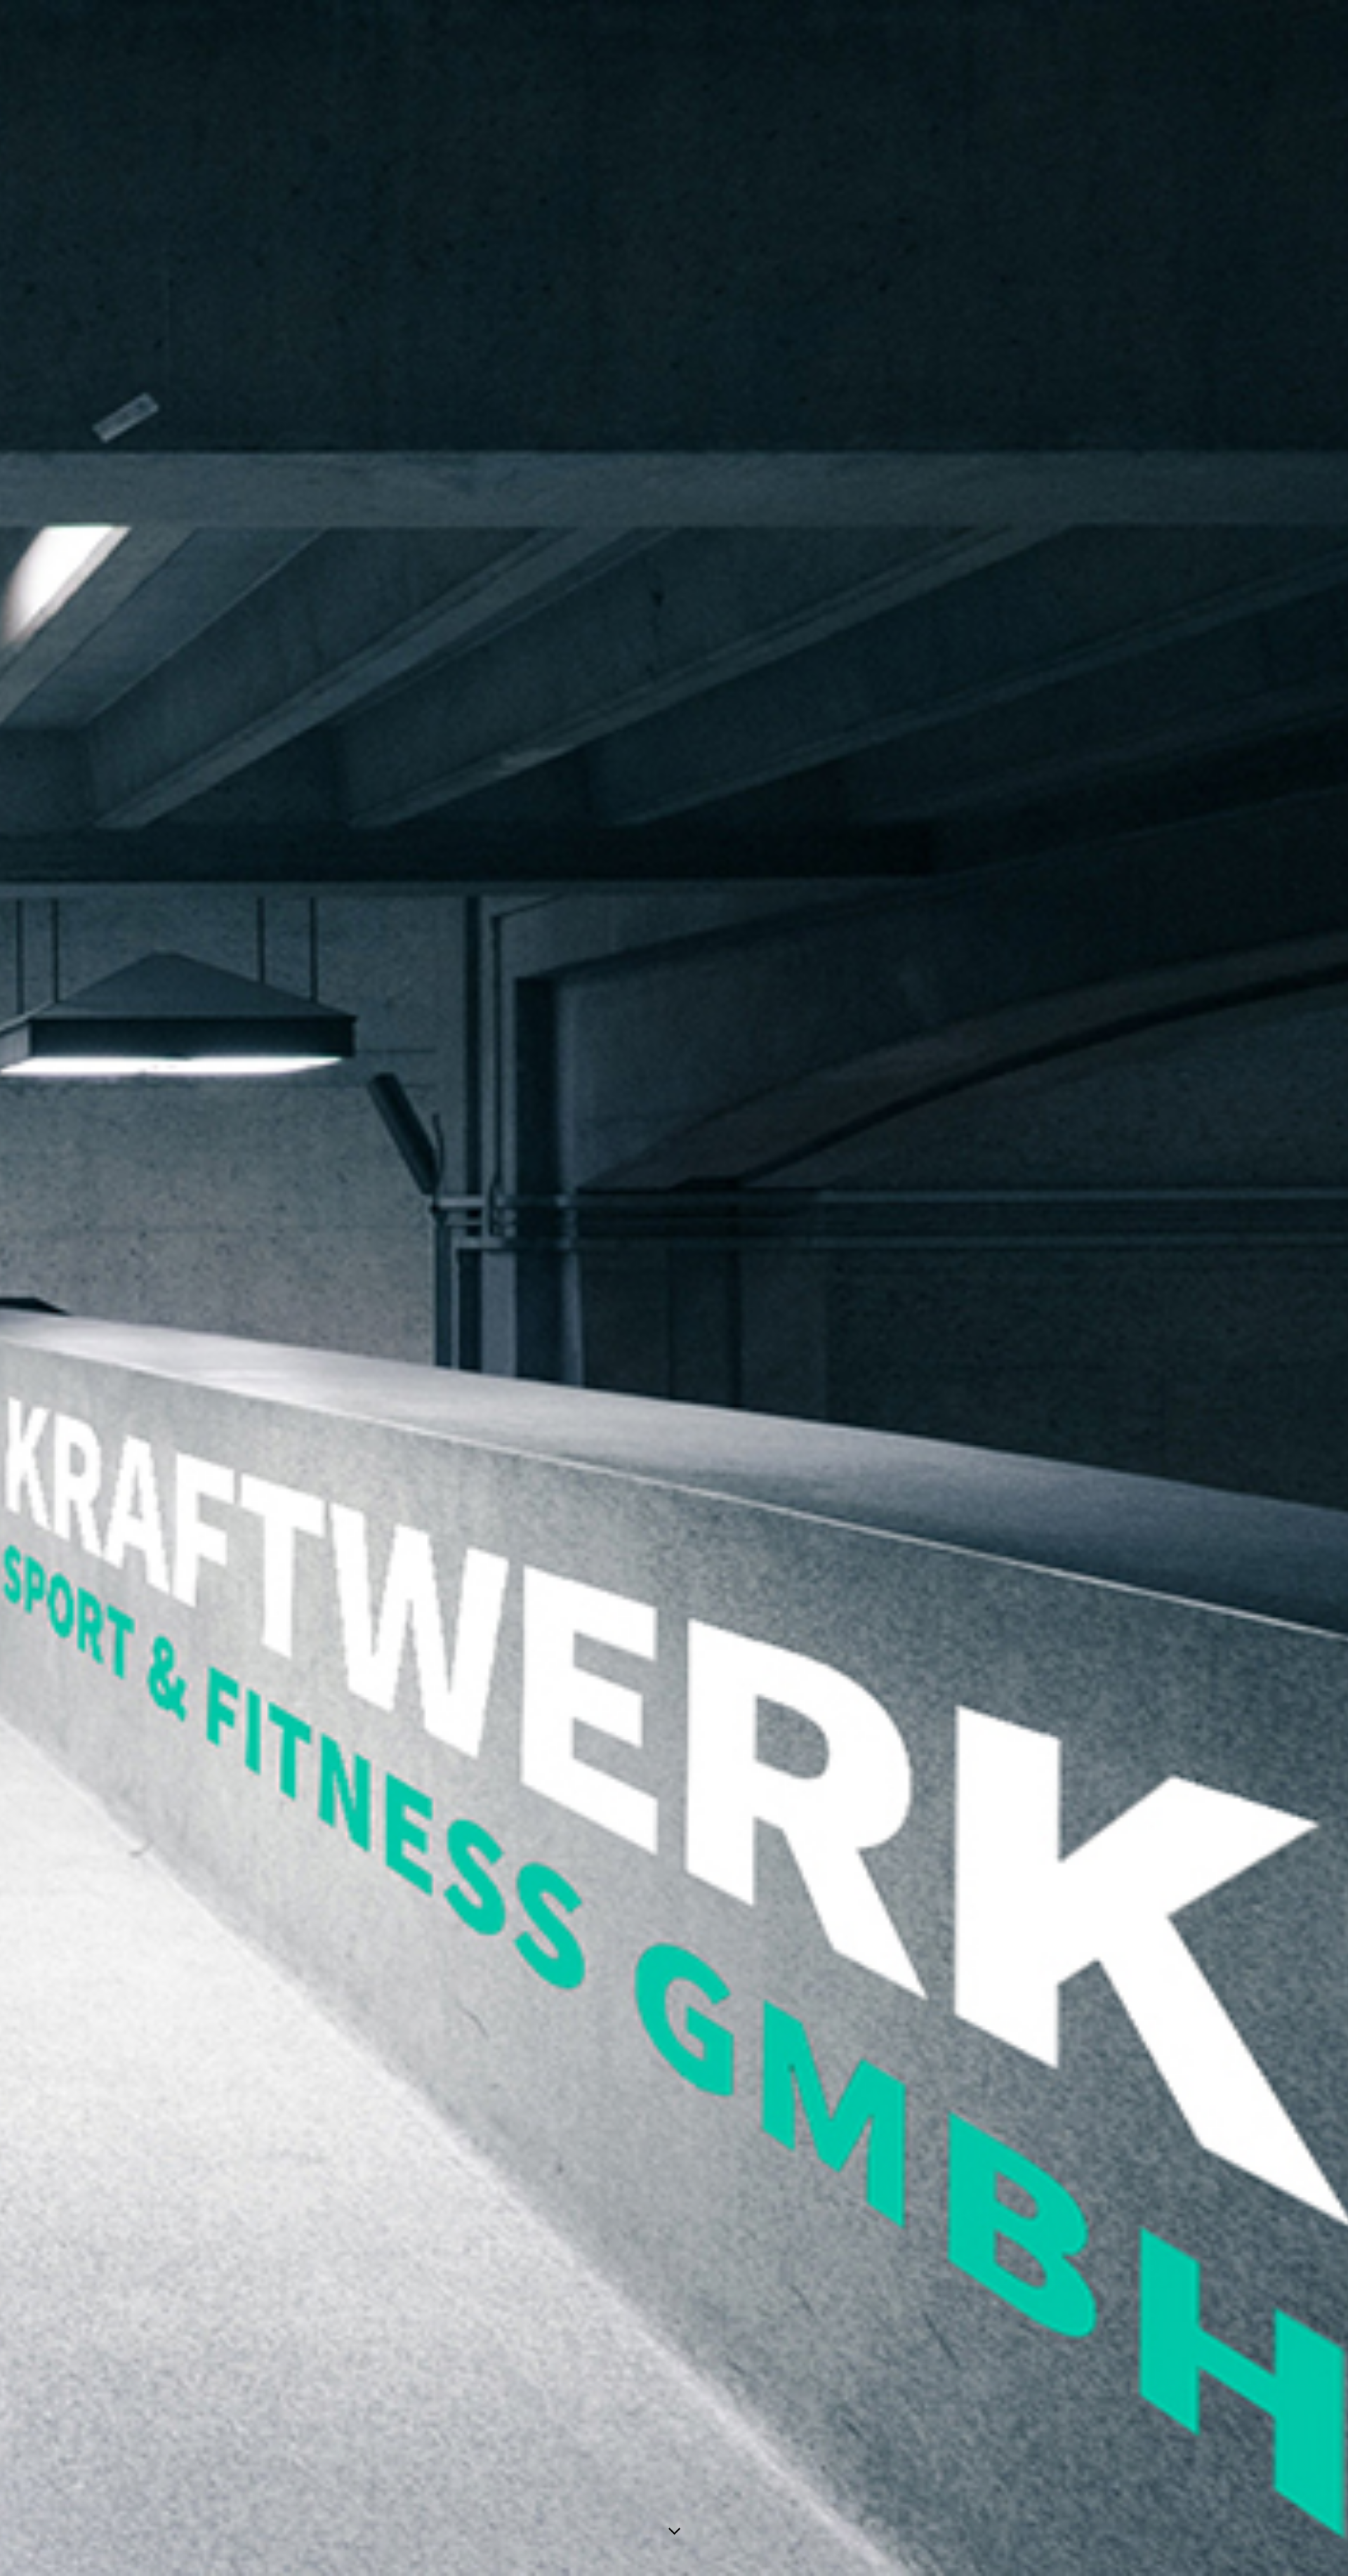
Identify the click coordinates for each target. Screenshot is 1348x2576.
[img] (674, 1288)
